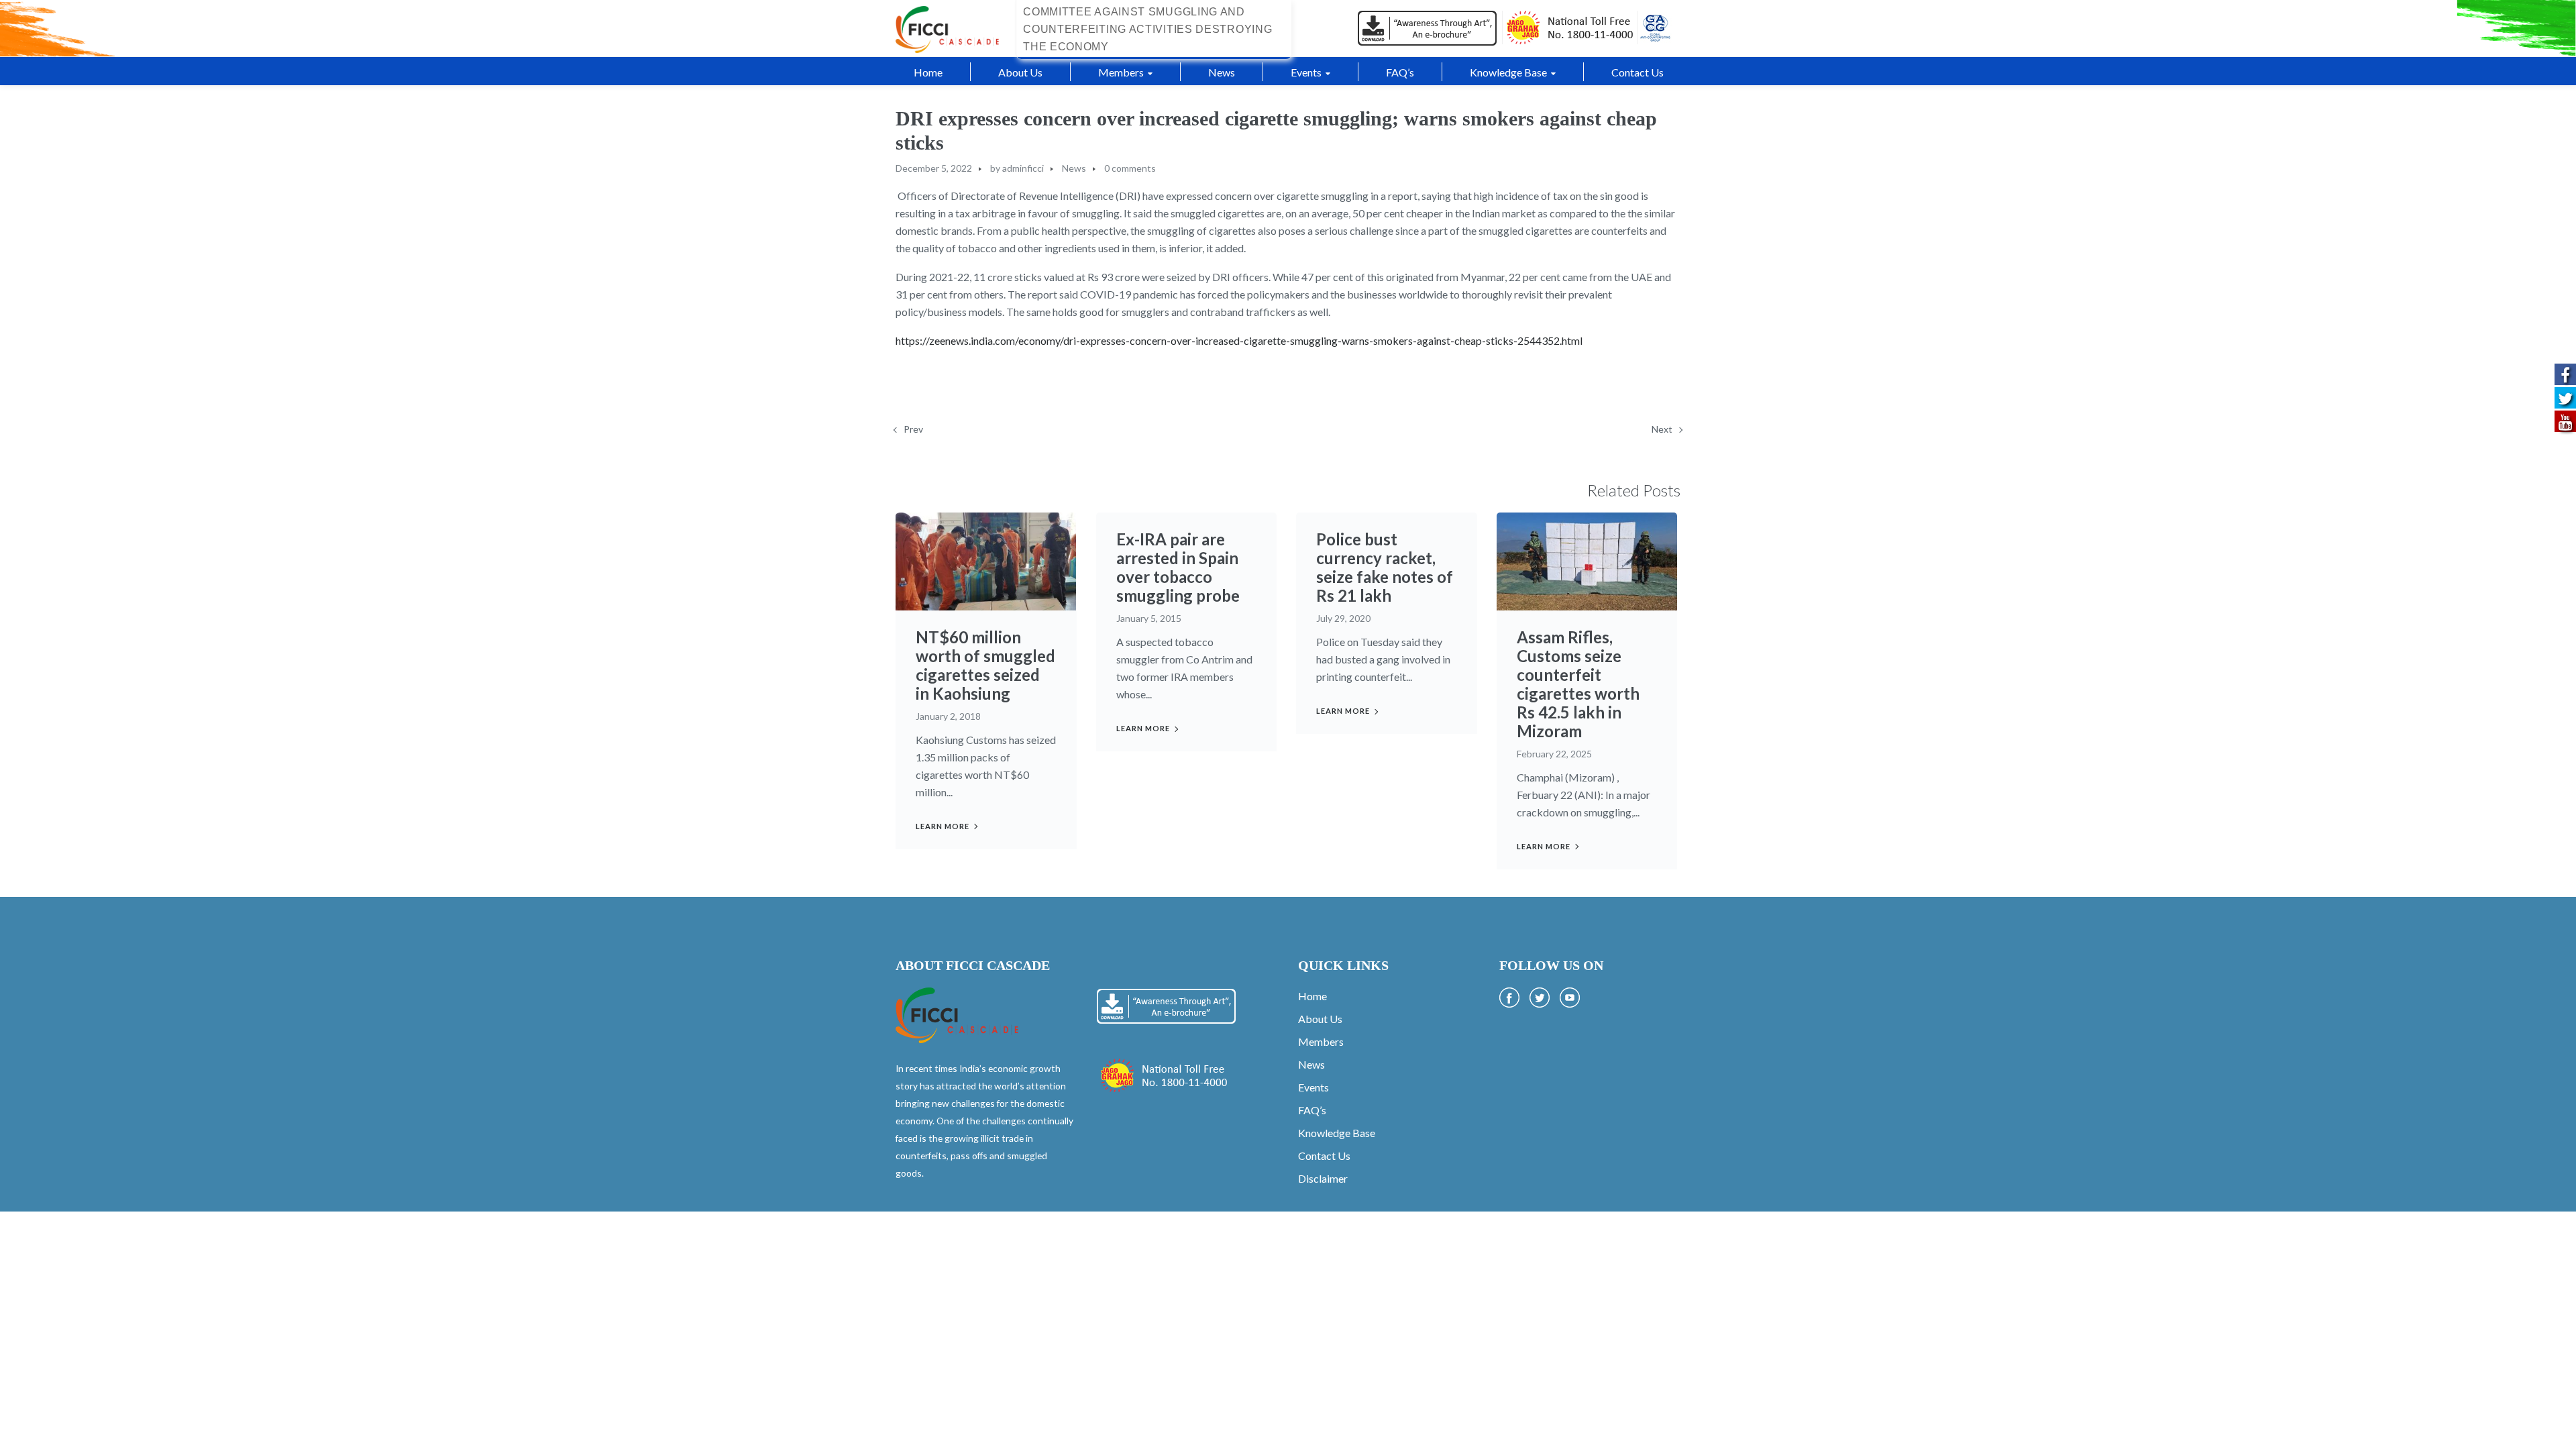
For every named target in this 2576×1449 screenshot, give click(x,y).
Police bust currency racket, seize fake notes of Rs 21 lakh (1385, 567)
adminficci (1023, 168)
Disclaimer (1323, 1178)
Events (1313, 1087)
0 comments (1130, 168)
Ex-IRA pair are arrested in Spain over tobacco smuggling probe (1178, 567)
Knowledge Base (1337, 1133)
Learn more (943, 826)
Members (1321, 1041)
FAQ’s (1312, 1110)
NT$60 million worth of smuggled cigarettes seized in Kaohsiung (985, 665)
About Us (1320, 1019)
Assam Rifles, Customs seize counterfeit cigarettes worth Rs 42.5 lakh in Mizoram (1578, 684)
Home (1312, 996)
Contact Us (1324, 1156)
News (1074, 168)
